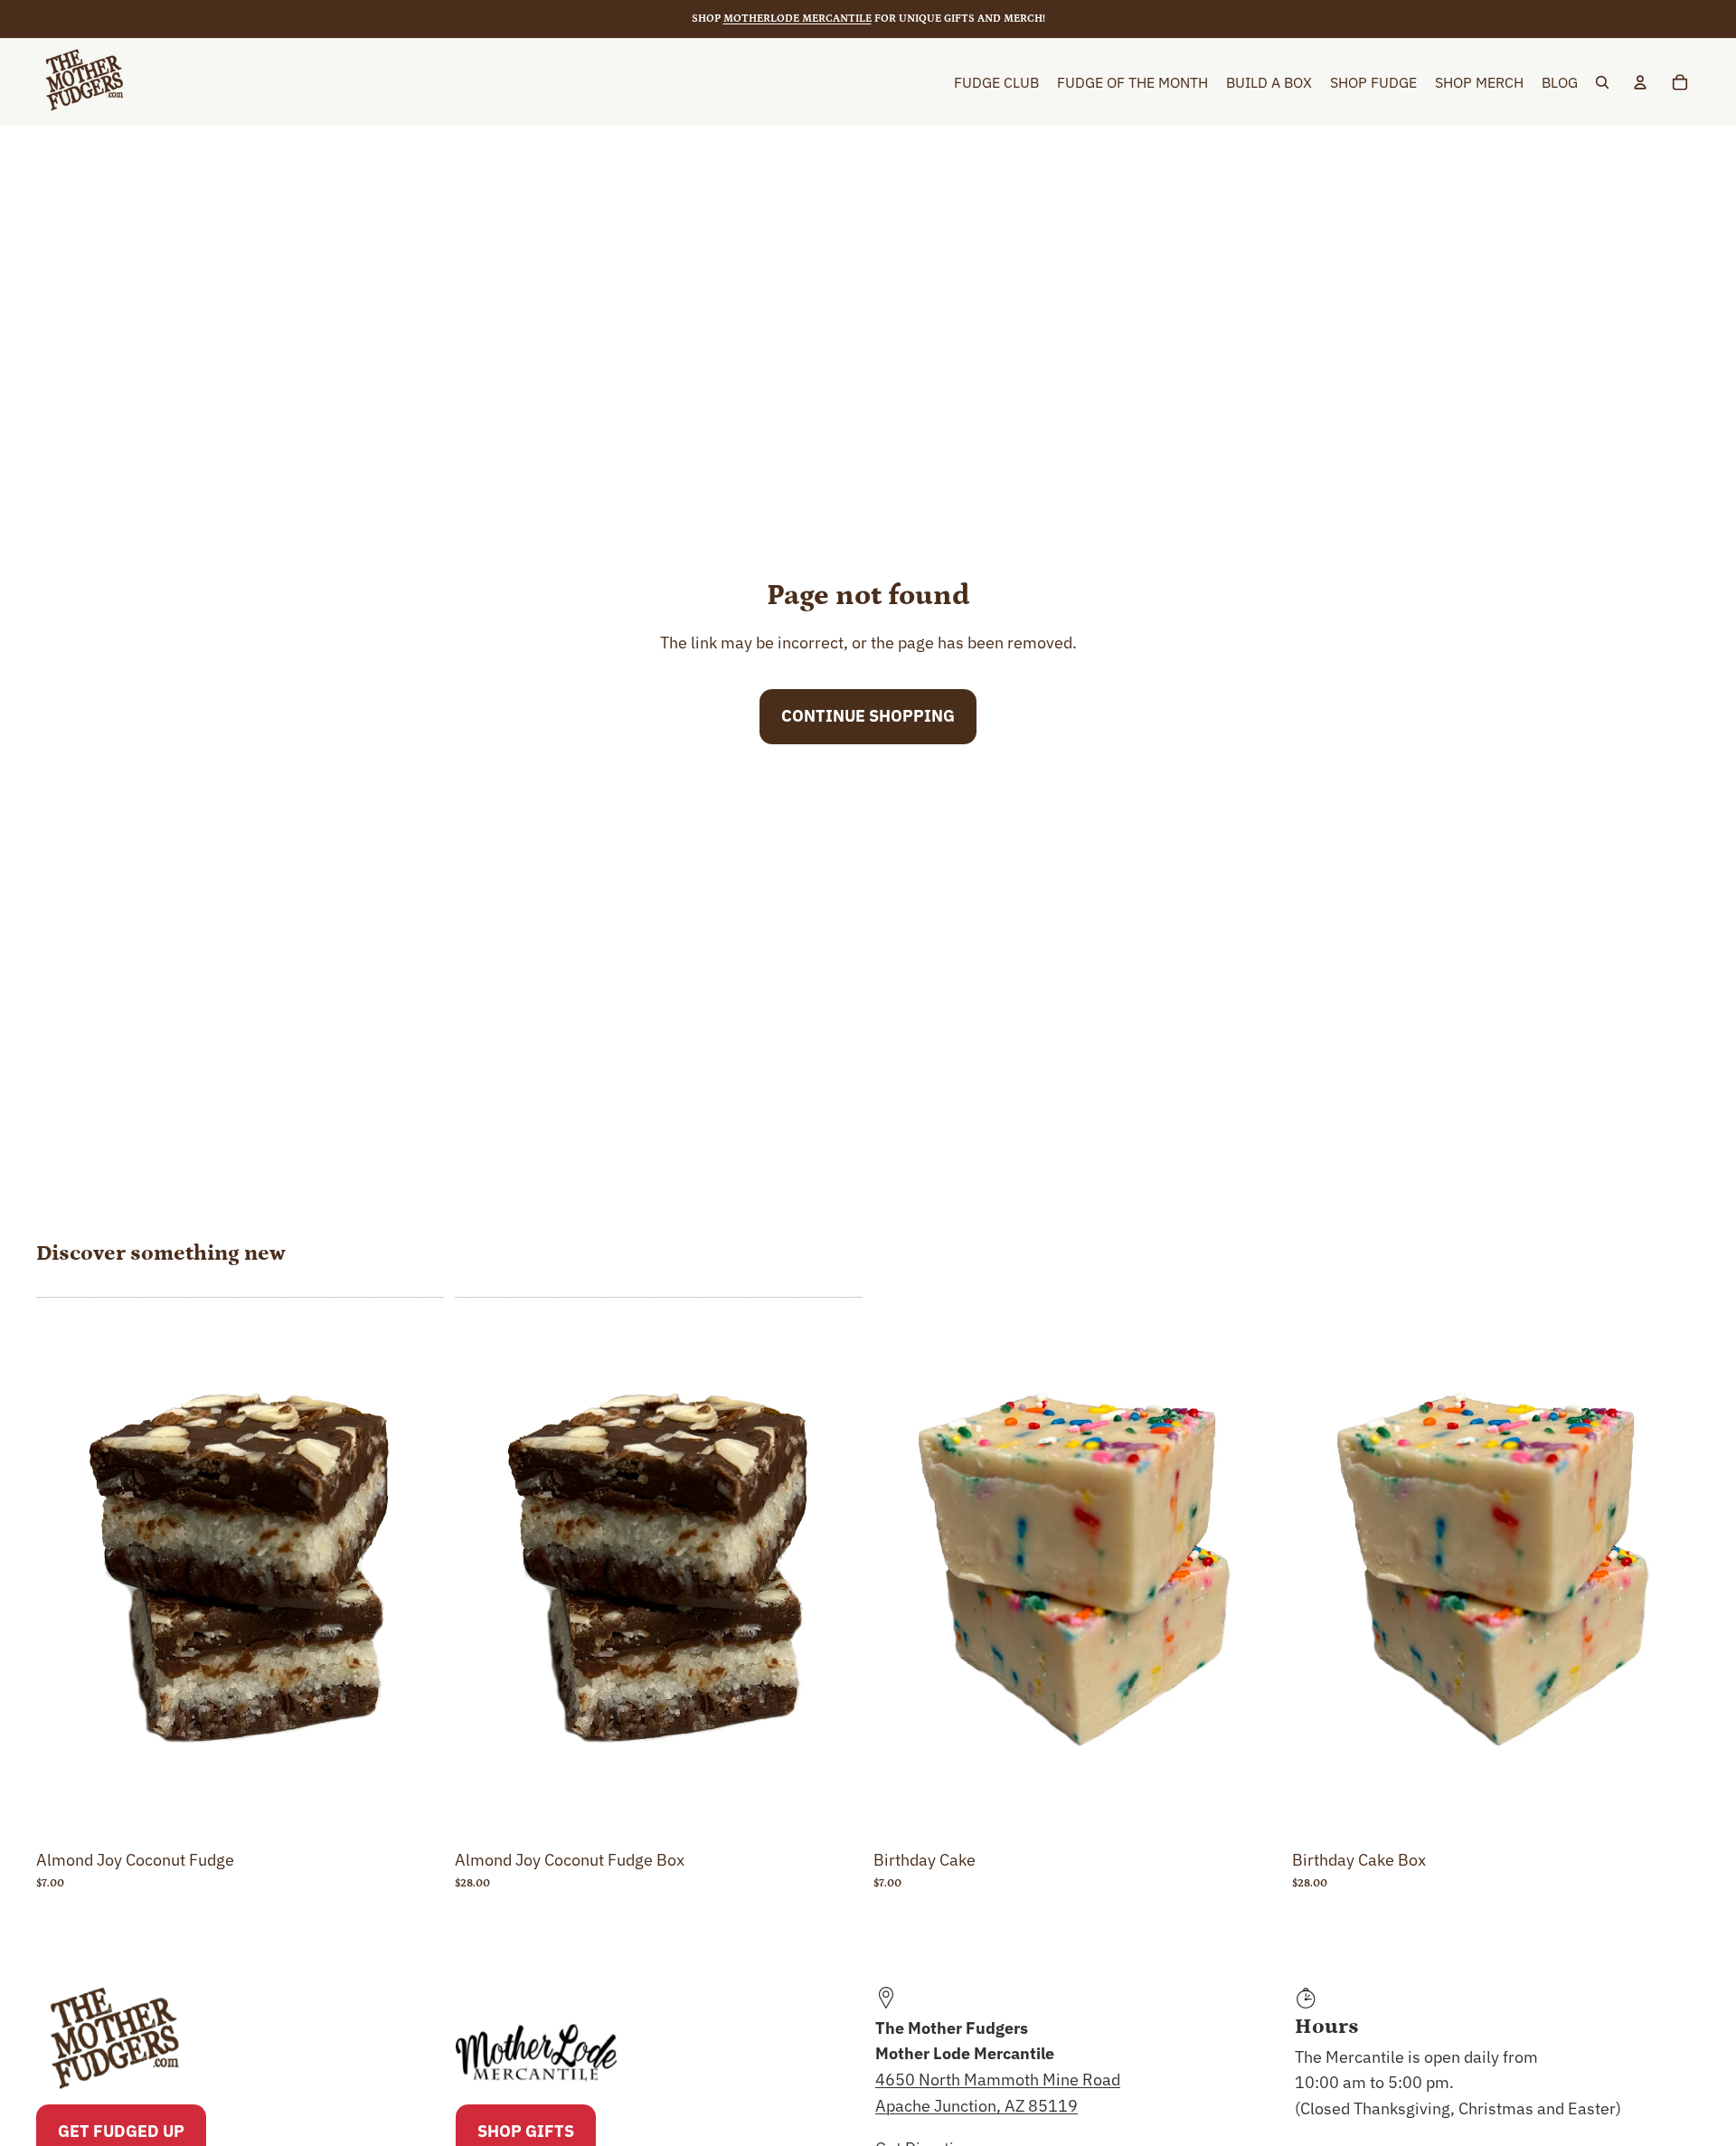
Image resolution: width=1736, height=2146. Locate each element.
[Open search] (1602, 82)
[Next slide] (417, 1569)
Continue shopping (868, 716)
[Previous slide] (63, 1569)
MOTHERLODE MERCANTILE (797, 19)
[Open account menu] (1640, 82)
